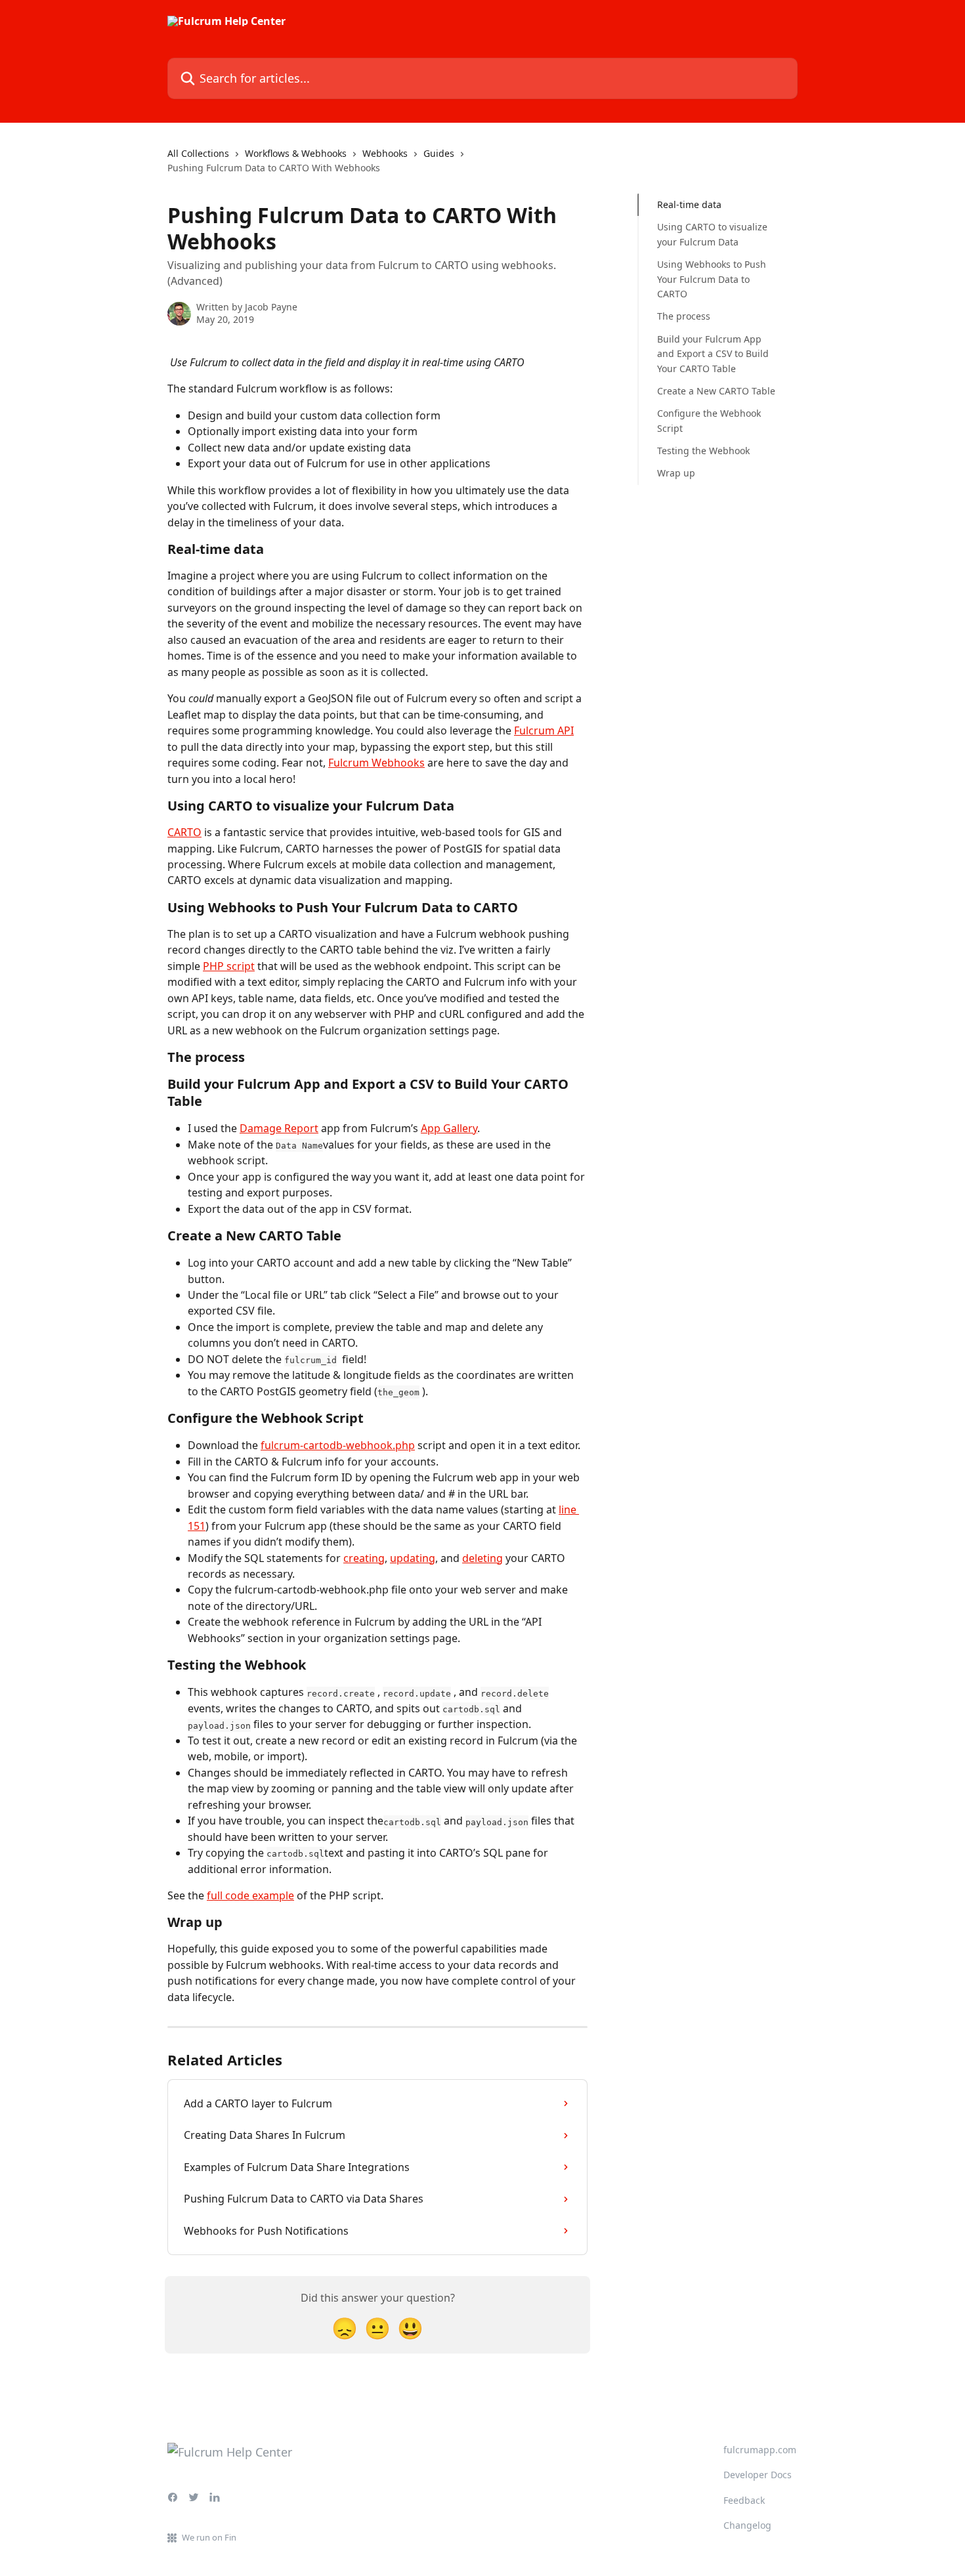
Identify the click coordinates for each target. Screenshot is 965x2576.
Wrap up (676, 473)
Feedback (744, 2500)
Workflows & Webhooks (296, 153)
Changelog (747, 2525)
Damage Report (279, 1128)
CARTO (184, 832)
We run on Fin (209, 2537)
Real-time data (689, 204)
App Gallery (449, 1128)
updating (413, 1558)
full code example (250, 1895)
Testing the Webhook (703, 451)
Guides (439, 153)
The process (684, 316)
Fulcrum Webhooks (376, 763)
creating (364, 1558)
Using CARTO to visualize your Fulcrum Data (712, 234)
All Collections (198, 153)
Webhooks (385, 153)
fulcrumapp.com (760, 2450)
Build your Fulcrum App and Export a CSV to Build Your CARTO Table (713, 354)
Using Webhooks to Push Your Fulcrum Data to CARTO (712, 279)
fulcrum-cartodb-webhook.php (338, 1445)
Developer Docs (758, 2475)
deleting (482, 1558)
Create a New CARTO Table (716, 391)
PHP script (229, 966)
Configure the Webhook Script (709, 420)
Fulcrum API (544, 730)
